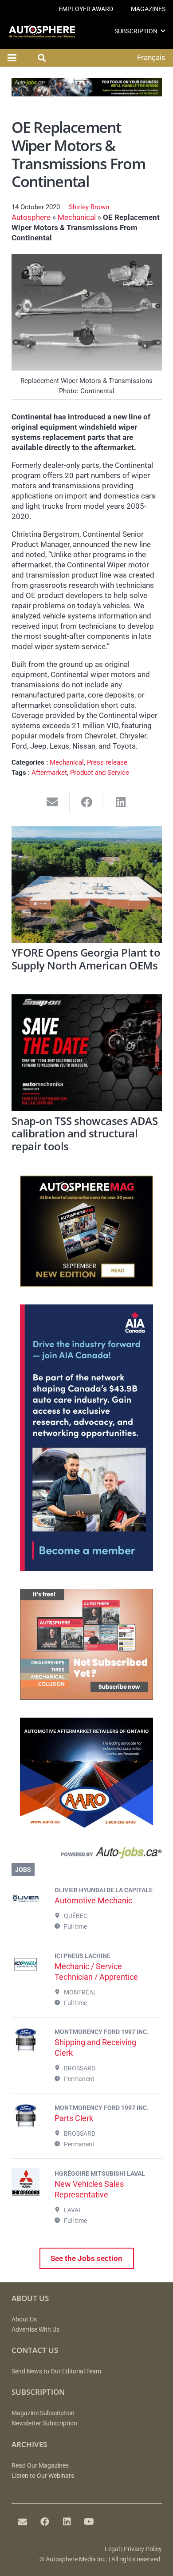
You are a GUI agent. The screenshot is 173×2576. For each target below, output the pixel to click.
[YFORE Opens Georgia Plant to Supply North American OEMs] (87, 885)
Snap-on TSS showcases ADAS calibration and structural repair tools (85, 1134)
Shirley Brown (89, 207)
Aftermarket (49, 773)
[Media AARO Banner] (86, 1826)
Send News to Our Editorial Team (56, 2371)
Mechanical (77, 217)
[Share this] (87, 802)
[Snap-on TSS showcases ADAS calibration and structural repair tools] (87, 1053)
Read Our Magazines (40, 2466)
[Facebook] (45, 2522)
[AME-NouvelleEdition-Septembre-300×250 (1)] (86, 1284)
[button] (163, 31)
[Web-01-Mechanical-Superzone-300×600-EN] (86, 1568)
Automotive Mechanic (93, 1900)
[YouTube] (89, 2522)
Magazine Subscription (43, 2413)
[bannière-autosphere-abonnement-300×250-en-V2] (86, 1697)
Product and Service (100, 773)
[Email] (23, 2522)
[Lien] (87, 1855)
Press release (107, 762)
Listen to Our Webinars (43, 2476)
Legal (112, 2549)
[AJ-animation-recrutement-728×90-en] (87, 94)
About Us (24, 2319)
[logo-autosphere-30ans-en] (42, 31)
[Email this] (53, 802)
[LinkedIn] (67, 2522)
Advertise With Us (35, 2330)
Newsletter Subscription (44, 2423)
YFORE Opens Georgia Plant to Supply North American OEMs (86, 959)
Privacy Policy (143, 2549)
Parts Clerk (74, 2118)
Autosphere (31, 217)
